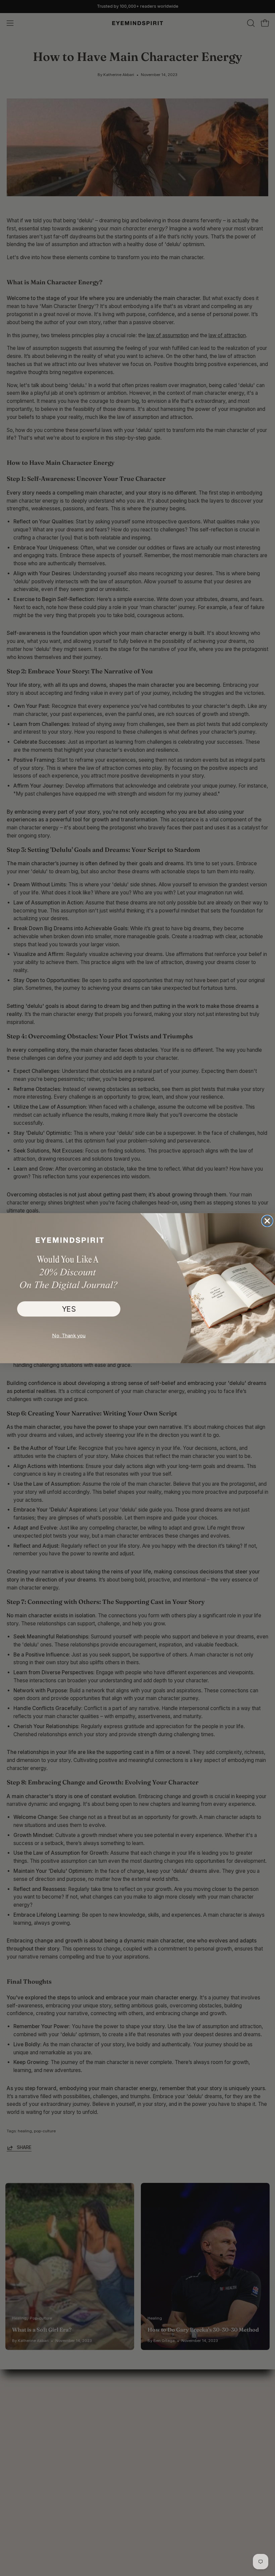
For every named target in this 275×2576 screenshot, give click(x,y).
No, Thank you (69, 1335)
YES (69, 1309)
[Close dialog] (267, 1221)
